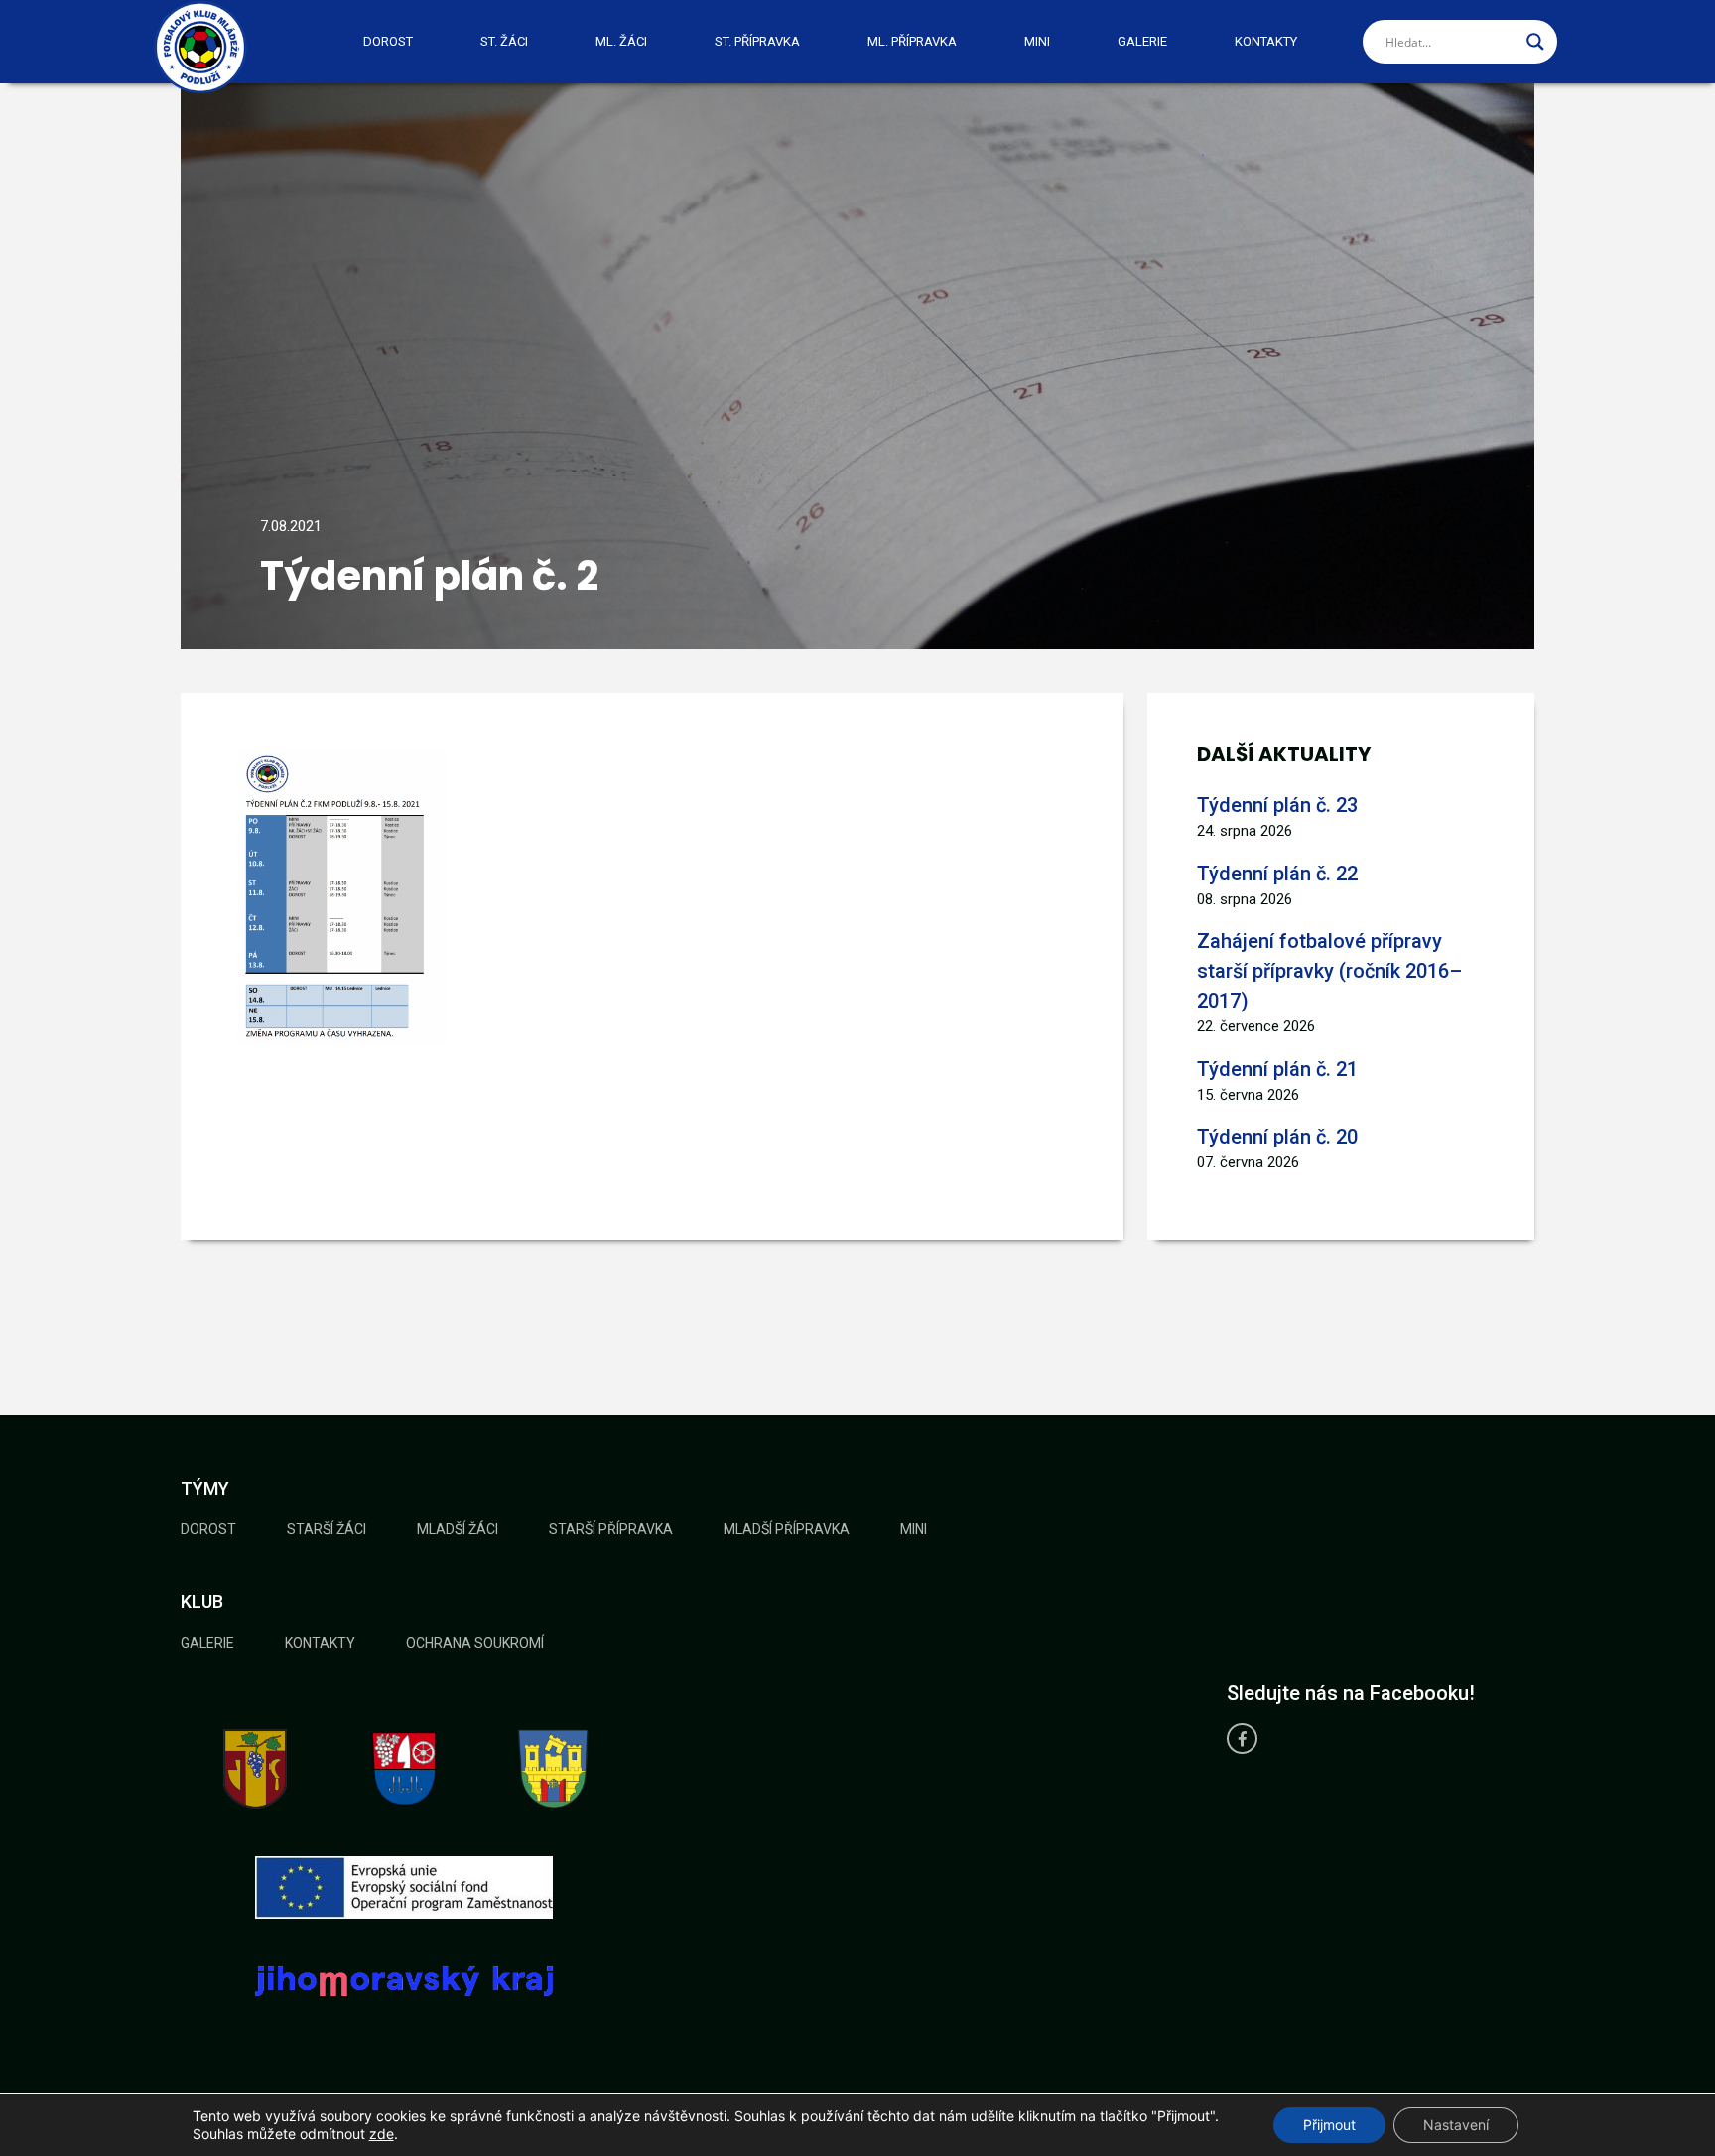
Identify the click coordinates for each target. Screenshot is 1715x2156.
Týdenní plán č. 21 (1277, 1069)
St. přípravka (757, 41)
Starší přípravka (611, 1529)
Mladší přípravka (787, 1529)
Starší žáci (327, 1529)
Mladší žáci (458, 1529)
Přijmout (1329, 2125)
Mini (1037, 41)
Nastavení (1456, 2125)
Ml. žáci (621, 41)
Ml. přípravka (912, 41)
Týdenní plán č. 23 (1277, 805)
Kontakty (1266, 41)
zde (382, 2134)
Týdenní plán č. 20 (1277, 1137)
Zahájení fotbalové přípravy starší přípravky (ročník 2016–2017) (1329, 971)
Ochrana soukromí (475, 1643)
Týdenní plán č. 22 (1277, 874)
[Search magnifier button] (1535, 42)
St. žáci (504, 41)
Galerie (1142, 41)
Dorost (388, 41)
